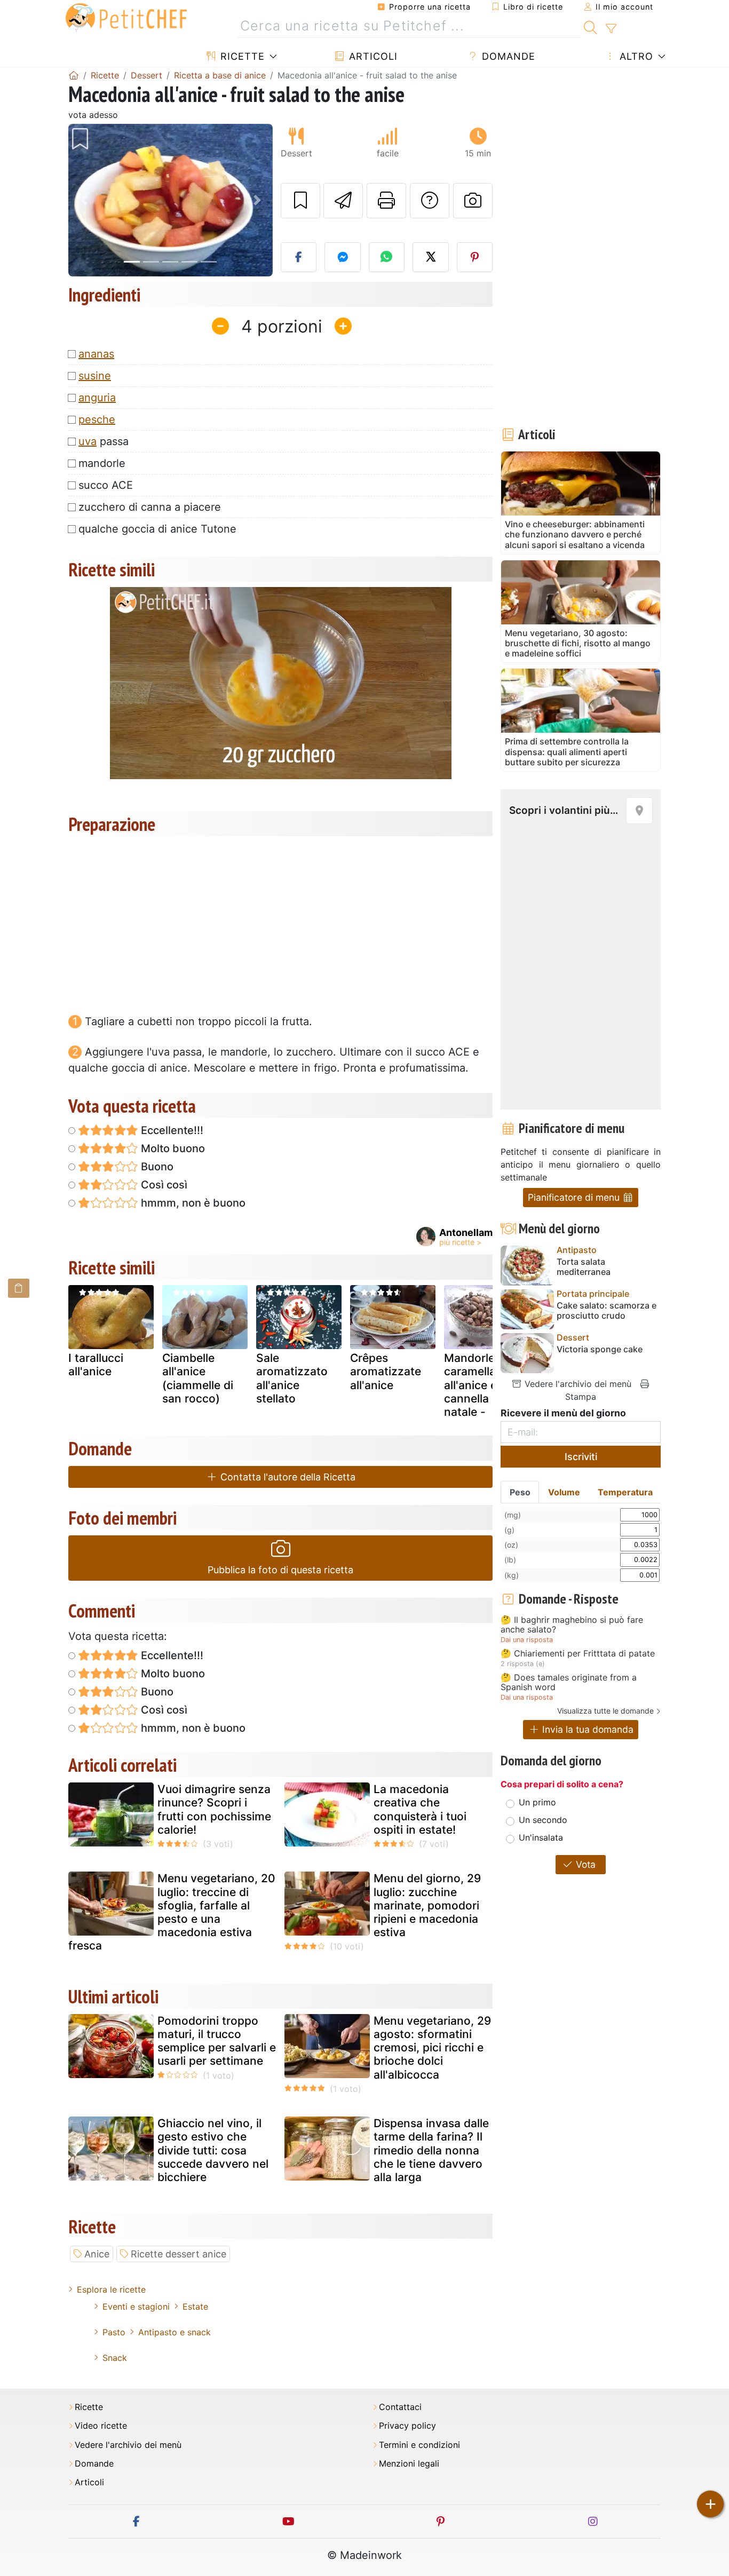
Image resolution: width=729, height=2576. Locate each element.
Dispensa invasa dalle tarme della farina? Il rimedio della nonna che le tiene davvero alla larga (431, 2150)
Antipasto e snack (175, 2332)
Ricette (241, 56)
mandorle (102, 463)
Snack (115, 2358)
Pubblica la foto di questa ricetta (280, 1570)
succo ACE (106, 485)
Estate (195, 2306)
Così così (163, 1185)
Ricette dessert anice (179, 2254)
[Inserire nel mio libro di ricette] (300, 201)
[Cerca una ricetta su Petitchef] (591, 26)
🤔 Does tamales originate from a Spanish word (569, 1682)
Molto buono (172, 1148)
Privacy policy (407, 2426)
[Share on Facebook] (299, 257)
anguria (97, 398)
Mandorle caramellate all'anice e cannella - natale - (475, 1385)
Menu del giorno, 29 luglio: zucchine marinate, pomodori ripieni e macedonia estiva (427, 1905)
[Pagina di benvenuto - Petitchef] (74, 75)
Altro (635, 56)
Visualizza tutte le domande (605, 1711)
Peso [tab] (520, 1492)
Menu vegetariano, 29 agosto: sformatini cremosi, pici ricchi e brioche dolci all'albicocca (432, 2048)
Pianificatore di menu (575, 1197)
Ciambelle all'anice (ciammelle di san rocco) (198, 1378)
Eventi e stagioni (136, 2306)
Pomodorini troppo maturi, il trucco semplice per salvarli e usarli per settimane (217, 2041)
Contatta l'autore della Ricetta (287, 1477)
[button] (84, 200)
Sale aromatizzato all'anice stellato (292, 1378)
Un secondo (543, 1820)
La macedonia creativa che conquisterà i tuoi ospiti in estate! (420, 1809)
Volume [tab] (564, 1492)
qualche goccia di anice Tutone (157, 529)
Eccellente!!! (171, 1130)
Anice (97, 2254)
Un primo (537, 1802)
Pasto (114, 2332)
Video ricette (101, 2426)
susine (95, 376)
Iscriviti (581, 1457)
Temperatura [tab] (625, 1492)
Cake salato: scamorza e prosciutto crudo (607, 1311)
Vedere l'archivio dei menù (577, 1384)
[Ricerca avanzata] (611, 29)
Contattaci (400, 2407)
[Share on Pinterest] (475, 257)
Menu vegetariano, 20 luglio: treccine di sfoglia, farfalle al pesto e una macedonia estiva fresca (172, 1912)
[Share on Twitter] (431, 257)
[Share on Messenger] (343, 257)
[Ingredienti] (19, 1288)
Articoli (372, 56)
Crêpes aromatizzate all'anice (386, 1371)
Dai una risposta (527, 1640)
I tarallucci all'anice (96, 1365)
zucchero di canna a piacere (150, 507)
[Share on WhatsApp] (387, 257)
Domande (507, 56)
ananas (96, 354)
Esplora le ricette (111, 2289)
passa (104, 441)
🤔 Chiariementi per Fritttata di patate (578, 1654)
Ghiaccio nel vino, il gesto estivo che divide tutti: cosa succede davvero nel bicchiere (213, 2150)
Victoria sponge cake (600, 1349)
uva (88, 441)
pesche (97, 419)
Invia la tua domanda (587, 1729)
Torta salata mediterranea (584, 1267)
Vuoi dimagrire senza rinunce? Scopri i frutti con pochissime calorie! (214, 1809)
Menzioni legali (409, 2464)
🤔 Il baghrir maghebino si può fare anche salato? (572, 1625)
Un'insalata (541, 1837)
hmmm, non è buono (192, 1203)
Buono (156, 1167)
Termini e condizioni (419, 2445)
